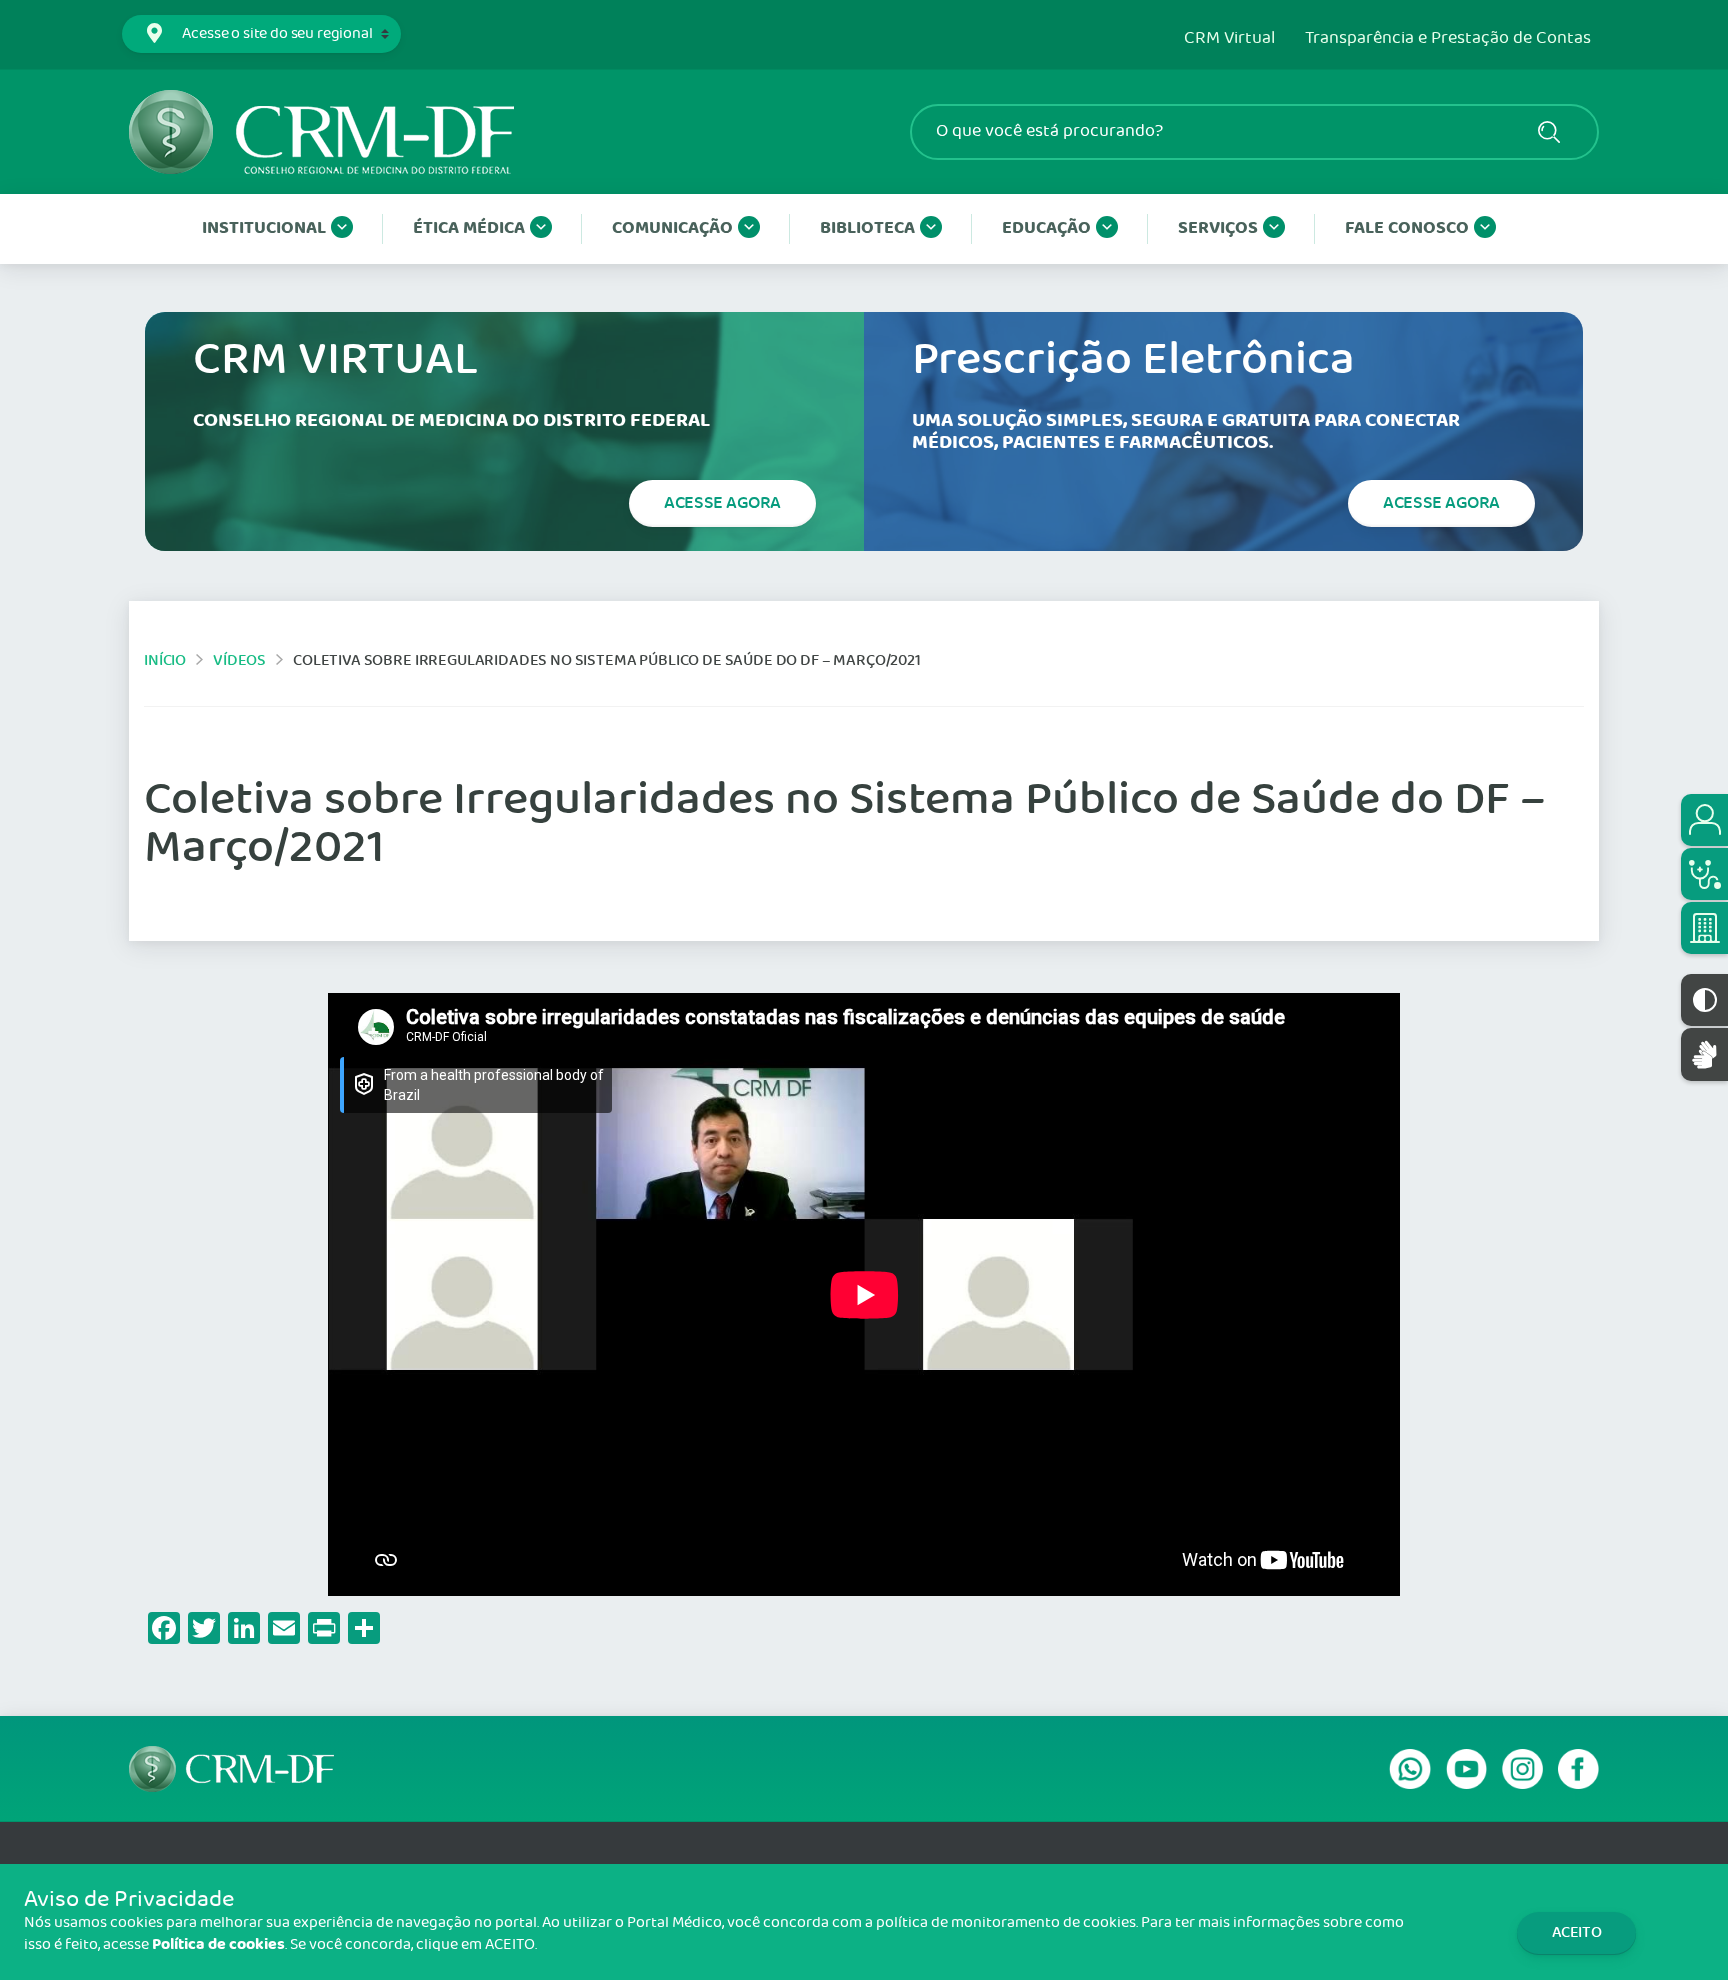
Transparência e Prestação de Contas (1448, 39)
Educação (1046, 228)
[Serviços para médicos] (1704, 874)
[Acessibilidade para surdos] (1704, 1054)
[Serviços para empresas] (1704, 928)
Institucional (264, 228)
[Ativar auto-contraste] (1704, 1000)
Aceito (1577, 1932)
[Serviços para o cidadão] (1704, 820)
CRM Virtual (1229, 39)
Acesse (722, 503)
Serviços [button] (1218, 228)
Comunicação (672, 228)
